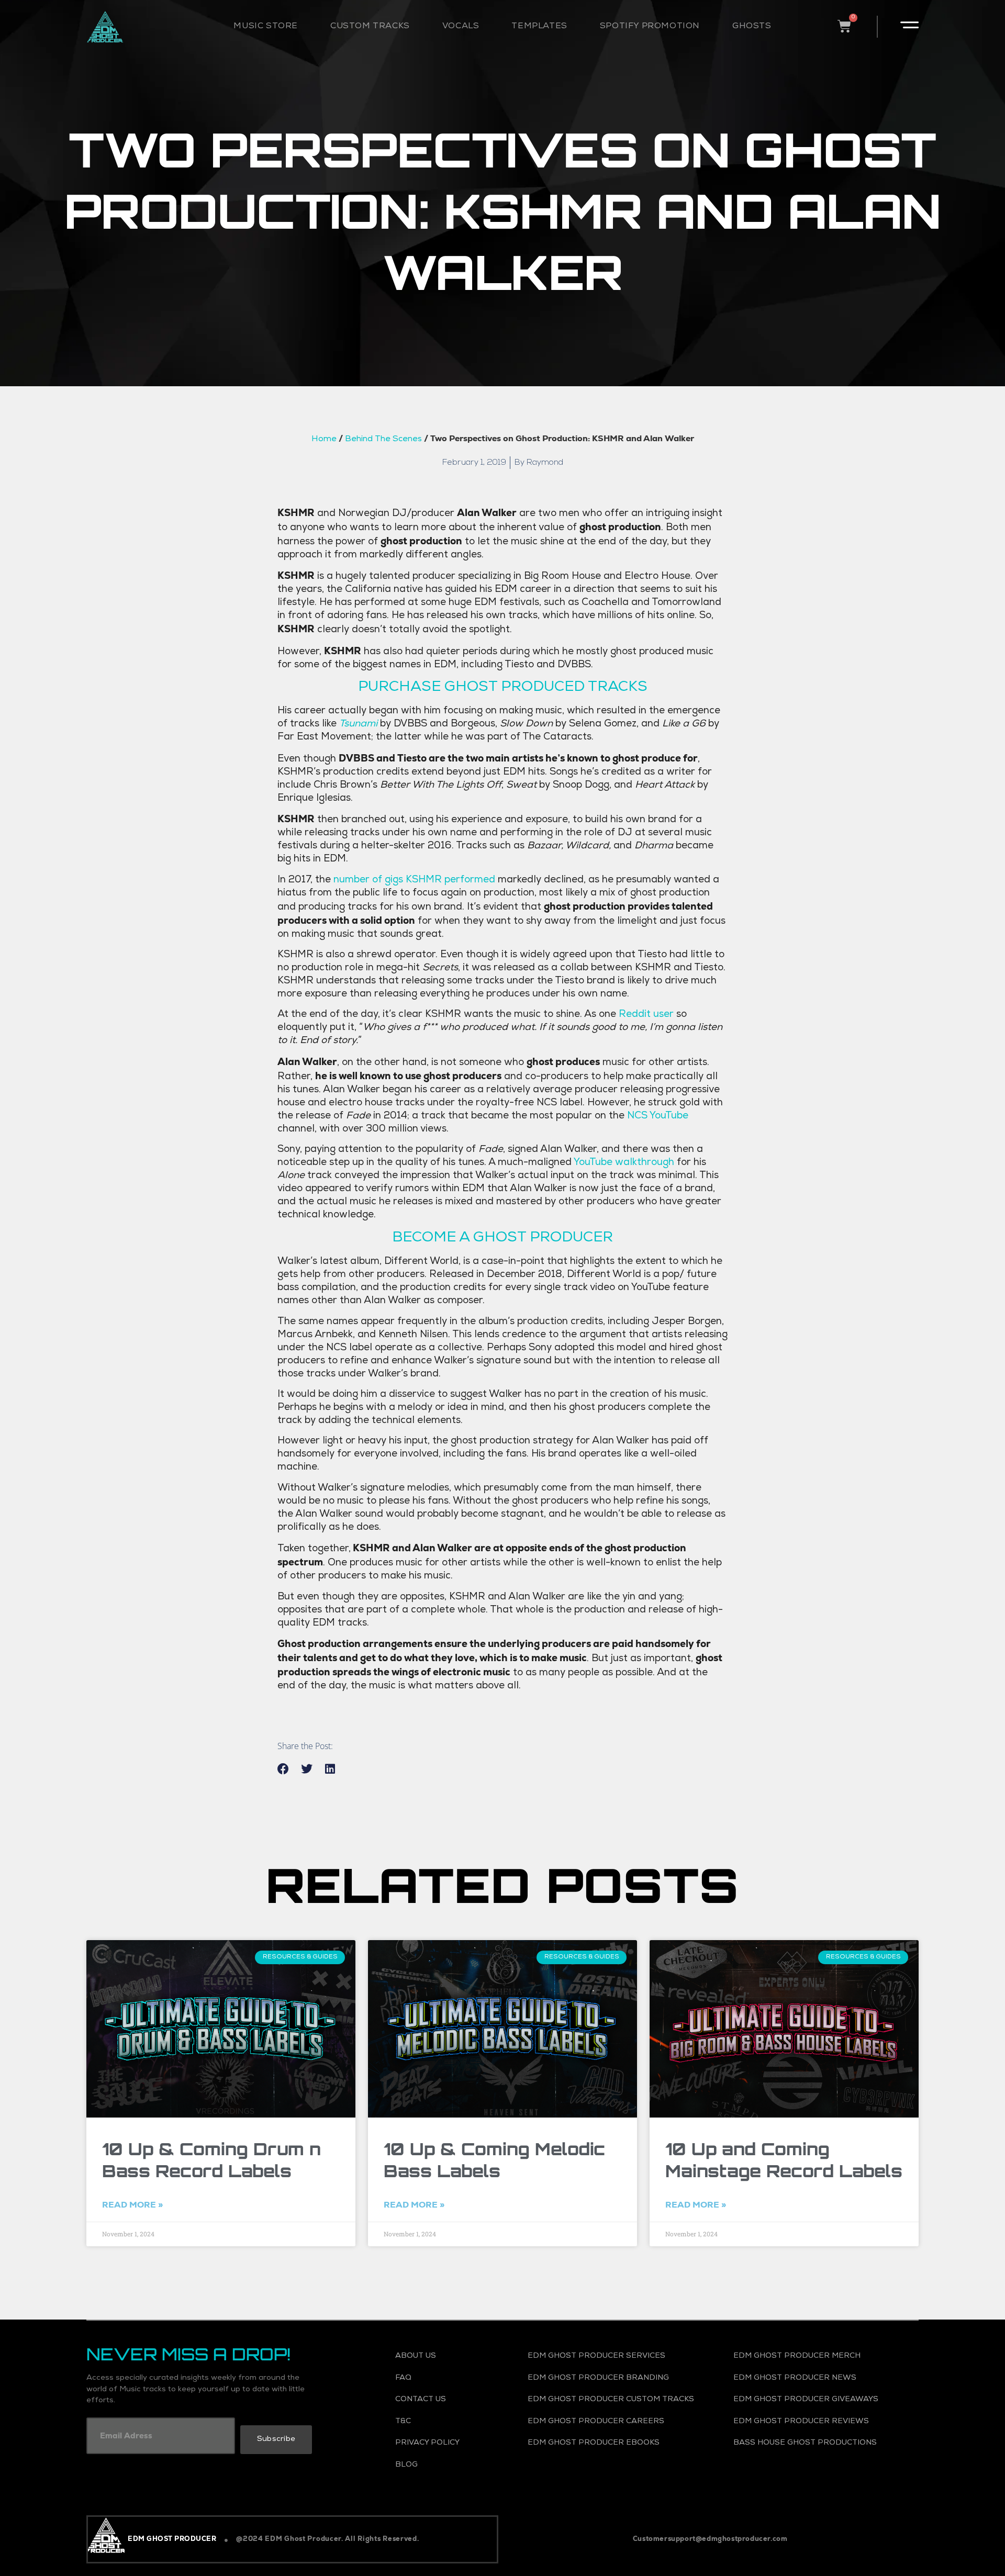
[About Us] (447, 2357)
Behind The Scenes (383, 440)
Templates (539, 27)
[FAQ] (447, 2379)
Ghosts (752, 27)
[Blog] (447, 2466)
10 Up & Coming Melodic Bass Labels (494, 2160)
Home (324, 440)
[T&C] (447, 2422)
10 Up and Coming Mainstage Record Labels (784, 2160)
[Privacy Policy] (447, 2444)
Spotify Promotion (650, 27)
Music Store (266, 27)
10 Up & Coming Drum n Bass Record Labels (211, 2160)
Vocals (461, 27)
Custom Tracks (370, 27)
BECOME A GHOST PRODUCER (502, 1238)
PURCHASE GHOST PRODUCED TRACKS (503, 688)
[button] (283, 1769)
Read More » (132, 2205)
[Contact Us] (447, 2400)
